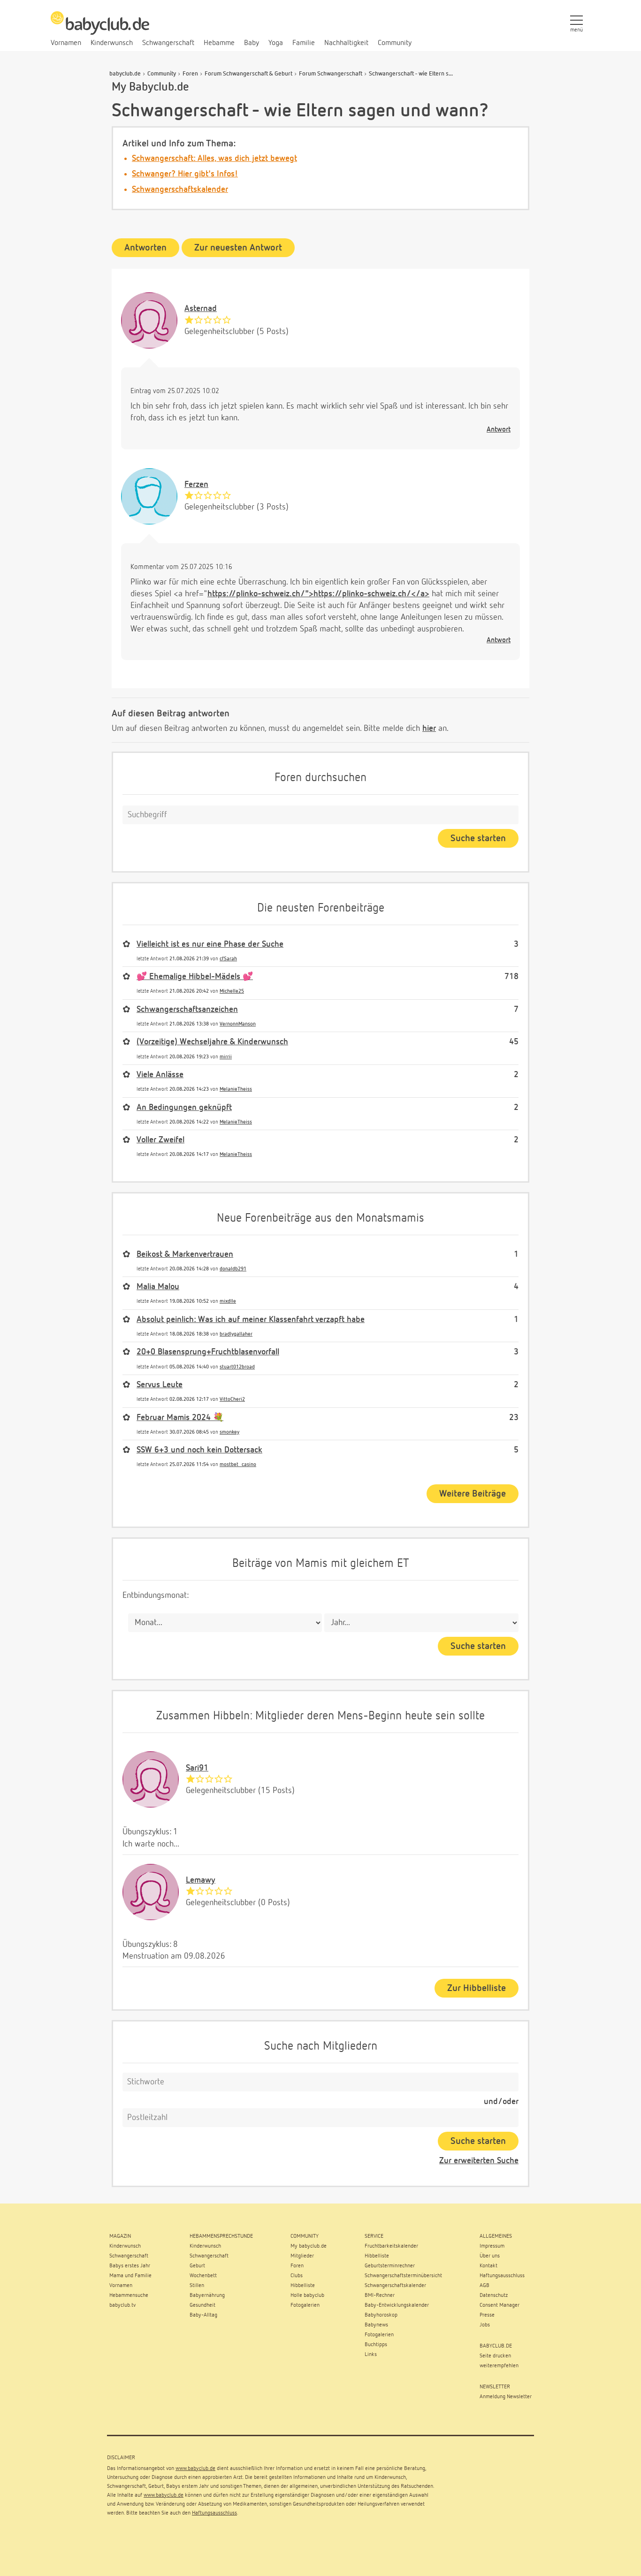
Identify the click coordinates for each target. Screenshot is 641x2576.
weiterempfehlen (499, 2366)
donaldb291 (233, 1269)
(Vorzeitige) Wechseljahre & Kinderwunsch (212, 1042)
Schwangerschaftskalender (180, 190)
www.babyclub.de (195, 2469)
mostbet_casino (238, 1464)
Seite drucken (495, 2356)
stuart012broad (237, 1367)
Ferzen (196, 485)
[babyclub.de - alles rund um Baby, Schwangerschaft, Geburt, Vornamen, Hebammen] (100, 28)
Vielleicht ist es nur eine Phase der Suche (210, 944)
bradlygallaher (236, 1334)
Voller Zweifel (160, 1140)
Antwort (499, 429)
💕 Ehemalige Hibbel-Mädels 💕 (195, 977)
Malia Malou (158, 1287)
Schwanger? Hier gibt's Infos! (185, 174)
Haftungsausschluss (214, 2513)
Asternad (201, 309)
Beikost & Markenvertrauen (185, 1254)
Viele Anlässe (160, 1075)
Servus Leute (160, 1385)
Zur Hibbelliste (477, 1988)
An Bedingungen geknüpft (184, 1108)
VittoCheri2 (232, 1399)
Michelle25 (232, 991)
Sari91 (197, 1768)
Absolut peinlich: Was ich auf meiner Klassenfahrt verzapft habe (251, 1320)
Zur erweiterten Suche (479, 2161)
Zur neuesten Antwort (238, 248)
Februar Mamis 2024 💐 (180, 1418)
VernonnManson (238, 1024)
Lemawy (201, 1880)
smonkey (229, 1432)
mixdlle (228, 1301)
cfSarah (228, 959)
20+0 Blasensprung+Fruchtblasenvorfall (208, 1352)
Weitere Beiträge (473, 1494)
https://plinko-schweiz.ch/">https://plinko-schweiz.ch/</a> (318, 594)
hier (429, 729)
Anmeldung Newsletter (506, 2397)
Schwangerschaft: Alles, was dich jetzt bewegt (214, 159)
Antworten (145, 248)
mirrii (226, 1057)
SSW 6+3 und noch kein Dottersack (199, 1450)
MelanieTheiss (236, 1089)
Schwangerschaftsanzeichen (187, 1010)
